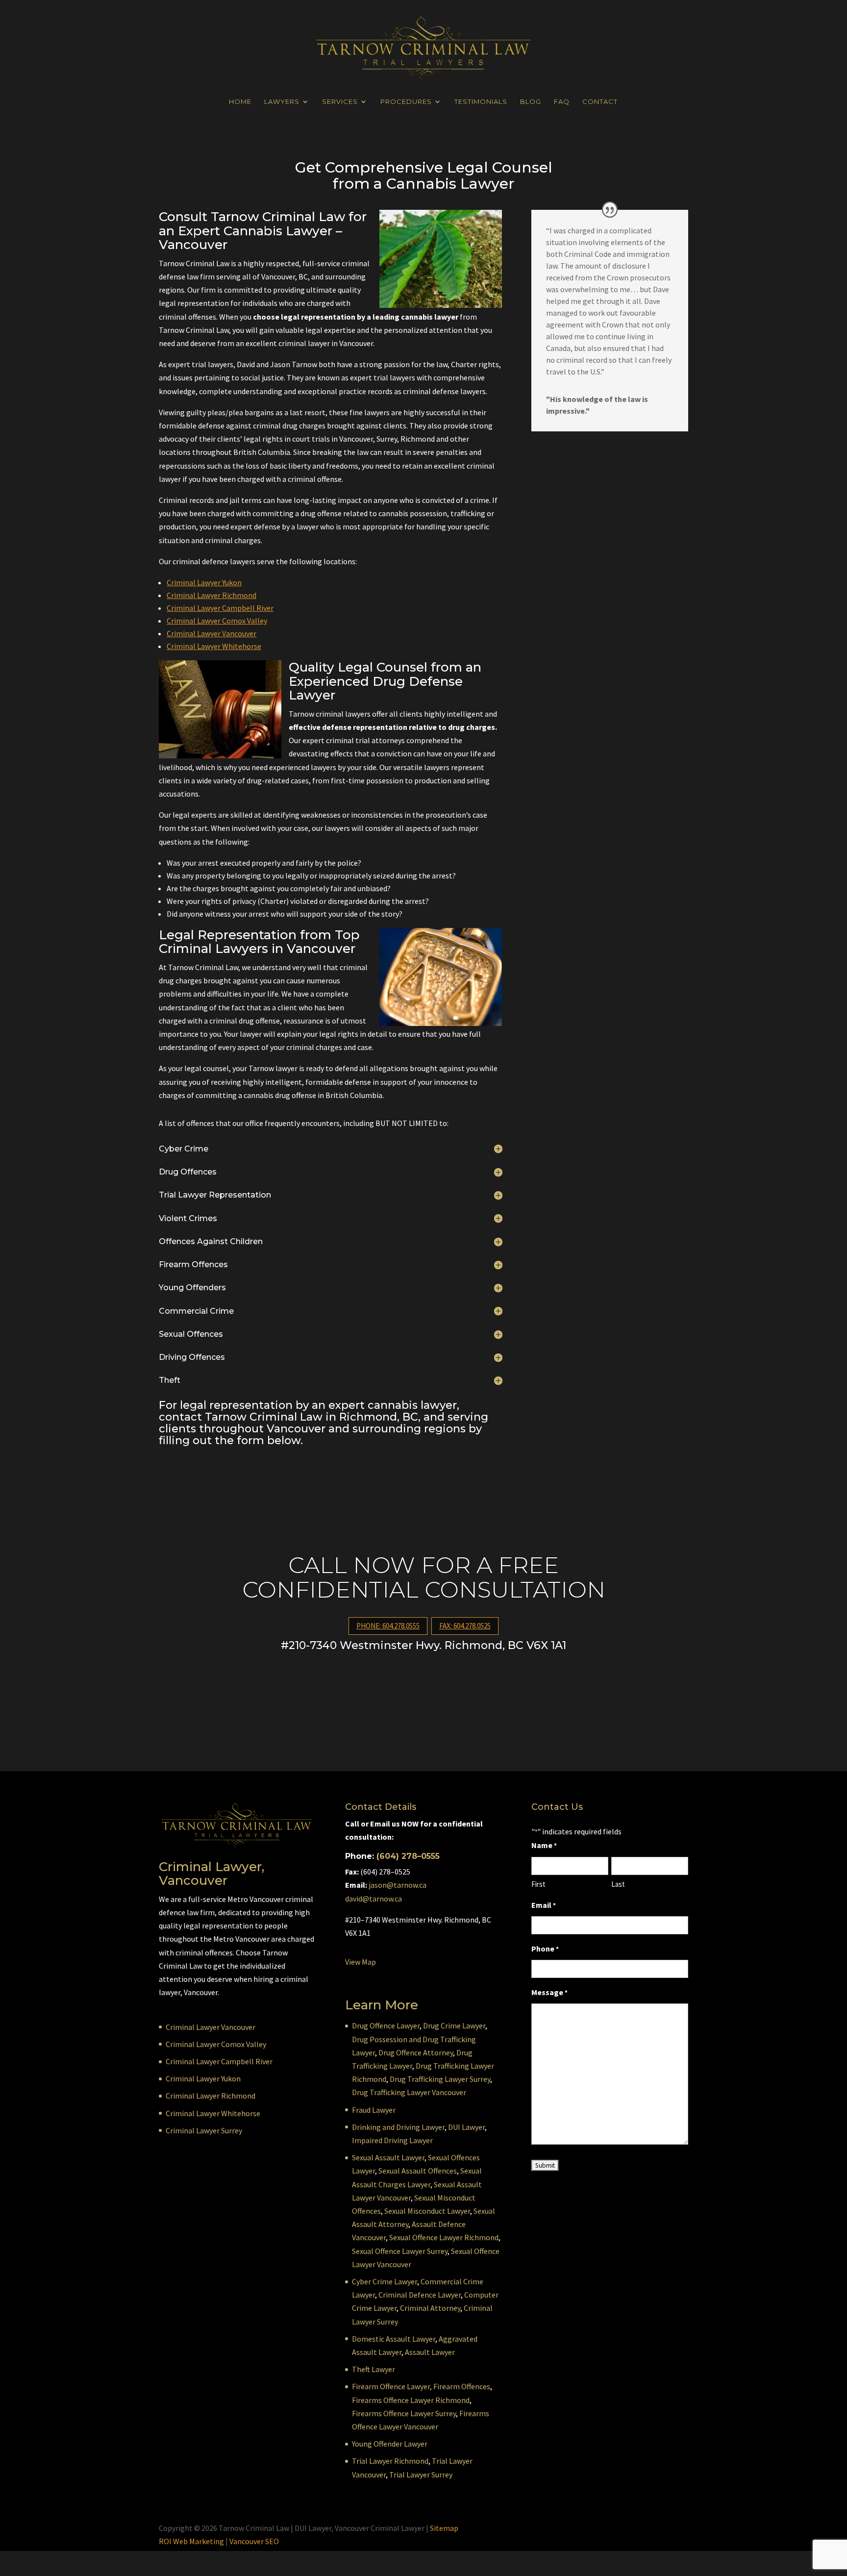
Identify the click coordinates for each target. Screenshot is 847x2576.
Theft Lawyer (374, 2369)
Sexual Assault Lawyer (388, 2157)
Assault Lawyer (430, 2352)
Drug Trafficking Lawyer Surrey (440, 2079)
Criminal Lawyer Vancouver (212, 633)
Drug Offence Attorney (416, 2052)
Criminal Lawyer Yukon (204, 582)
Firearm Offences (462, 2386)
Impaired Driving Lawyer (392, 2140)
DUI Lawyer (466, 2127)
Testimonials (481, 102)
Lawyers (282, 102)
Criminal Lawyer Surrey (204, 2130)
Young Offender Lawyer (390, 2444)
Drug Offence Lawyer (386, 2026)
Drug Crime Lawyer (454, 2026)
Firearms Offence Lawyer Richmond (411, 2400)
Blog (531, 102)
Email (544, 1905)
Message (549, 1992)
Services (340, 102)
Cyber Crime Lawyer (385, 2281)
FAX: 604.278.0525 (465, 1626)
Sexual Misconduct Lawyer (427, 2211)
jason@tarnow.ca (398, 1885)
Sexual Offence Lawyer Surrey (400, 2251)
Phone (545, 1949)
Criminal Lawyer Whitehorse (214, 646)
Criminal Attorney (430, 2308)
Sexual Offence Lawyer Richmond (444, 2237)
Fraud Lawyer (374, 2110)
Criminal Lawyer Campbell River (220, 608)
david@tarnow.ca (374, 1899)
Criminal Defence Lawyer (420, 2295)
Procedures (406, 102)
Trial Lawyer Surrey (421, 2475)
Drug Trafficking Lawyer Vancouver (409, 2092)
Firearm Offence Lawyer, (392, 2386)
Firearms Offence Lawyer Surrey (404, 2413)
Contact (600, 102)
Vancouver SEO (254, 2541)
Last (618, 1884)
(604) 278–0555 (408, 1856)
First (538, 1884)
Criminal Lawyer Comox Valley (217, 621)
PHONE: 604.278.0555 (388, 1626)
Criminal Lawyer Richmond (212, 595)
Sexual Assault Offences (418, 2171)
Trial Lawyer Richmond (390, 2461)
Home (240, 102)
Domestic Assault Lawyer (394, 2339)
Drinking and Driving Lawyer (398, 2127)
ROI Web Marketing (191, 2541)
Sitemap (444, 2528)
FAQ (562, 102)
